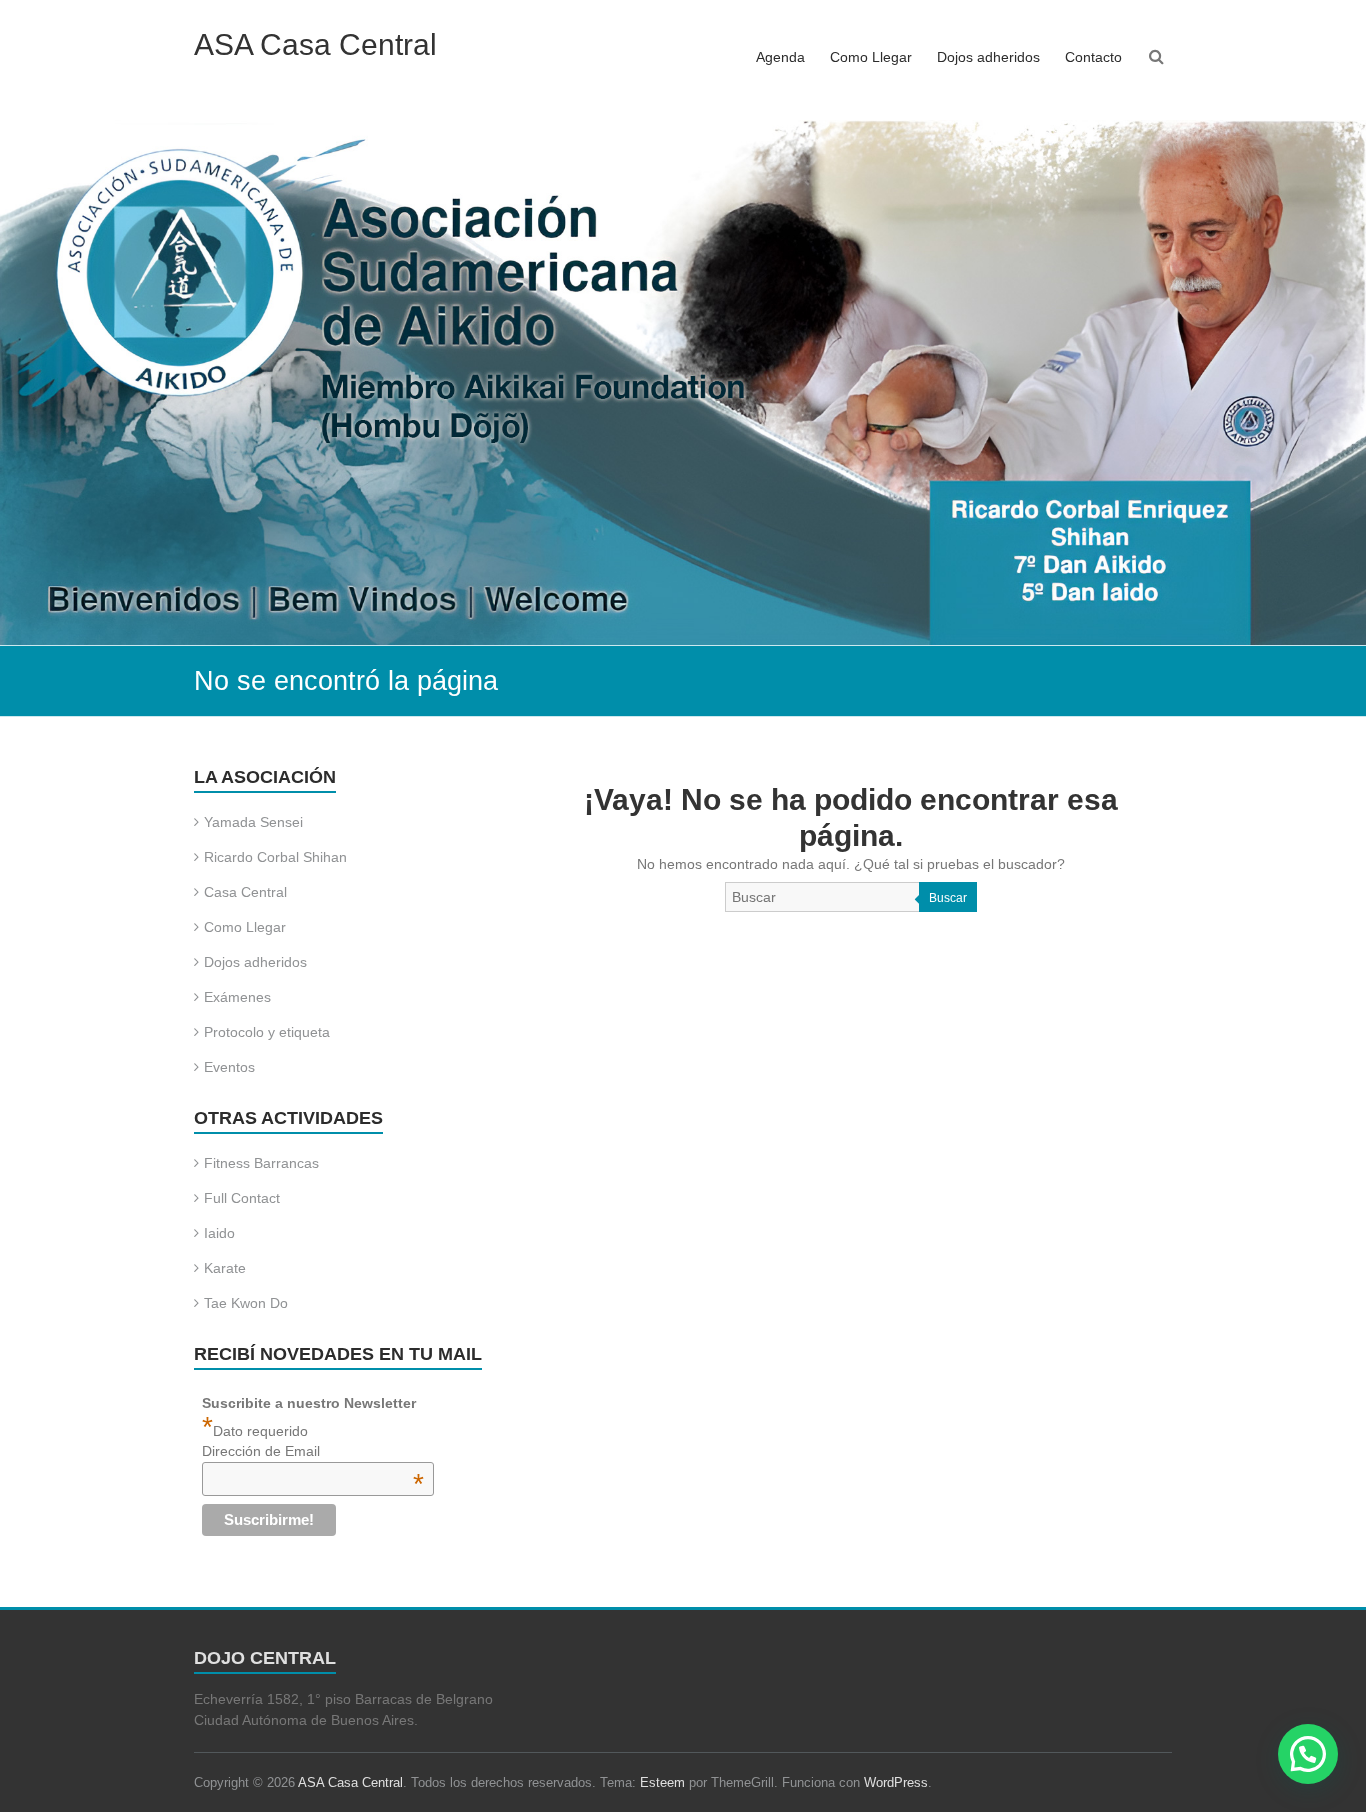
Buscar (948, 898)
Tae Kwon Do (246, 1303)
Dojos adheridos (988, 57)
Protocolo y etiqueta (267, 1032)
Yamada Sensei (253, 822)
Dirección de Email (313, 1451)
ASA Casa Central (315, 44)
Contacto (1093, 57)
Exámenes (237, 997)
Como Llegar (871, 57)
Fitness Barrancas (261, 1163)
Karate (225, 1268)
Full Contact (242, 1198)
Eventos (229, 1067)
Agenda (780, 57)
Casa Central (245, 892)
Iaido (219, 1233)
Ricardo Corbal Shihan (275, 857)
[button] (1308, 1754)
